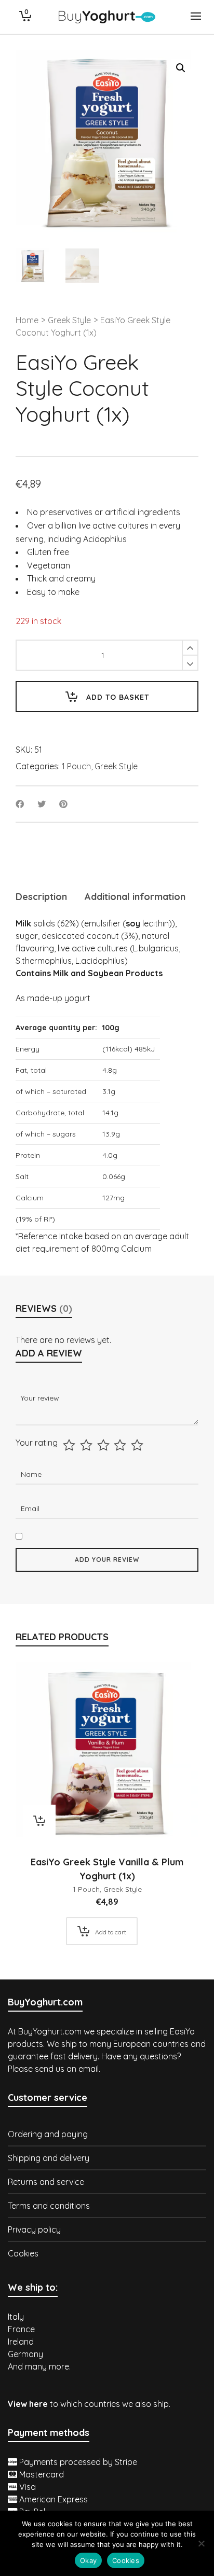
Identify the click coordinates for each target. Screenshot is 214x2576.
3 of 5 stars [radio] (105, 1445)
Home (27, 320)
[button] (181, 68)
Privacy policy (34, 2229)
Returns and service (46, 2182)
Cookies (23, 2253)
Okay (88, 2560)
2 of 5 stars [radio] (88, 1445)
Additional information (135, 897)
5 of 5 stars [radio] (138, 1445)
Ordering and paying (48, 2134)
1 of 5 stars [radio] (70, 1445)
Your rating (37, 1443)
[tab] (41, 897)
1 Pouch (76, 766)
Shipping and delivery (49, 2158)
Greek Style (69, 320)
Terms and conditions (49, 2206)
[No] (201, 2543)
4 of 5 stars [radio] (121, 1445)
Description (41, 897)
